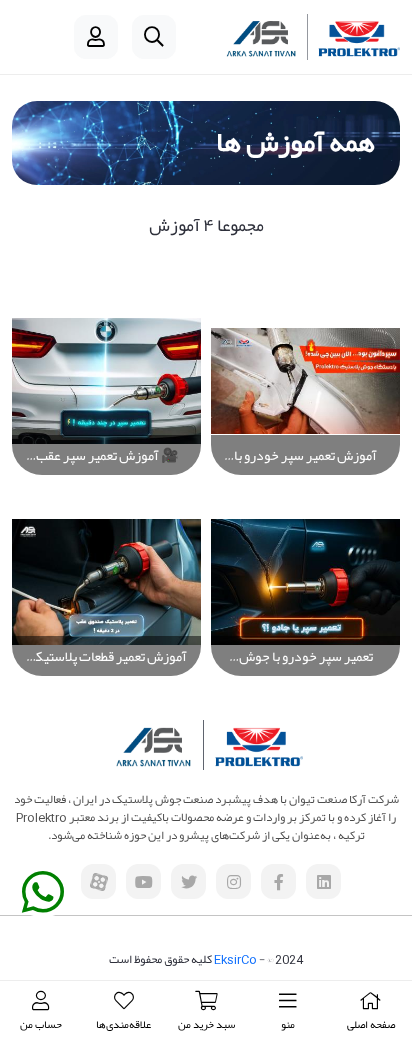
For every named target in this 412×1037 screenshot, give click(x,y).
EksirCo (235, 959)
